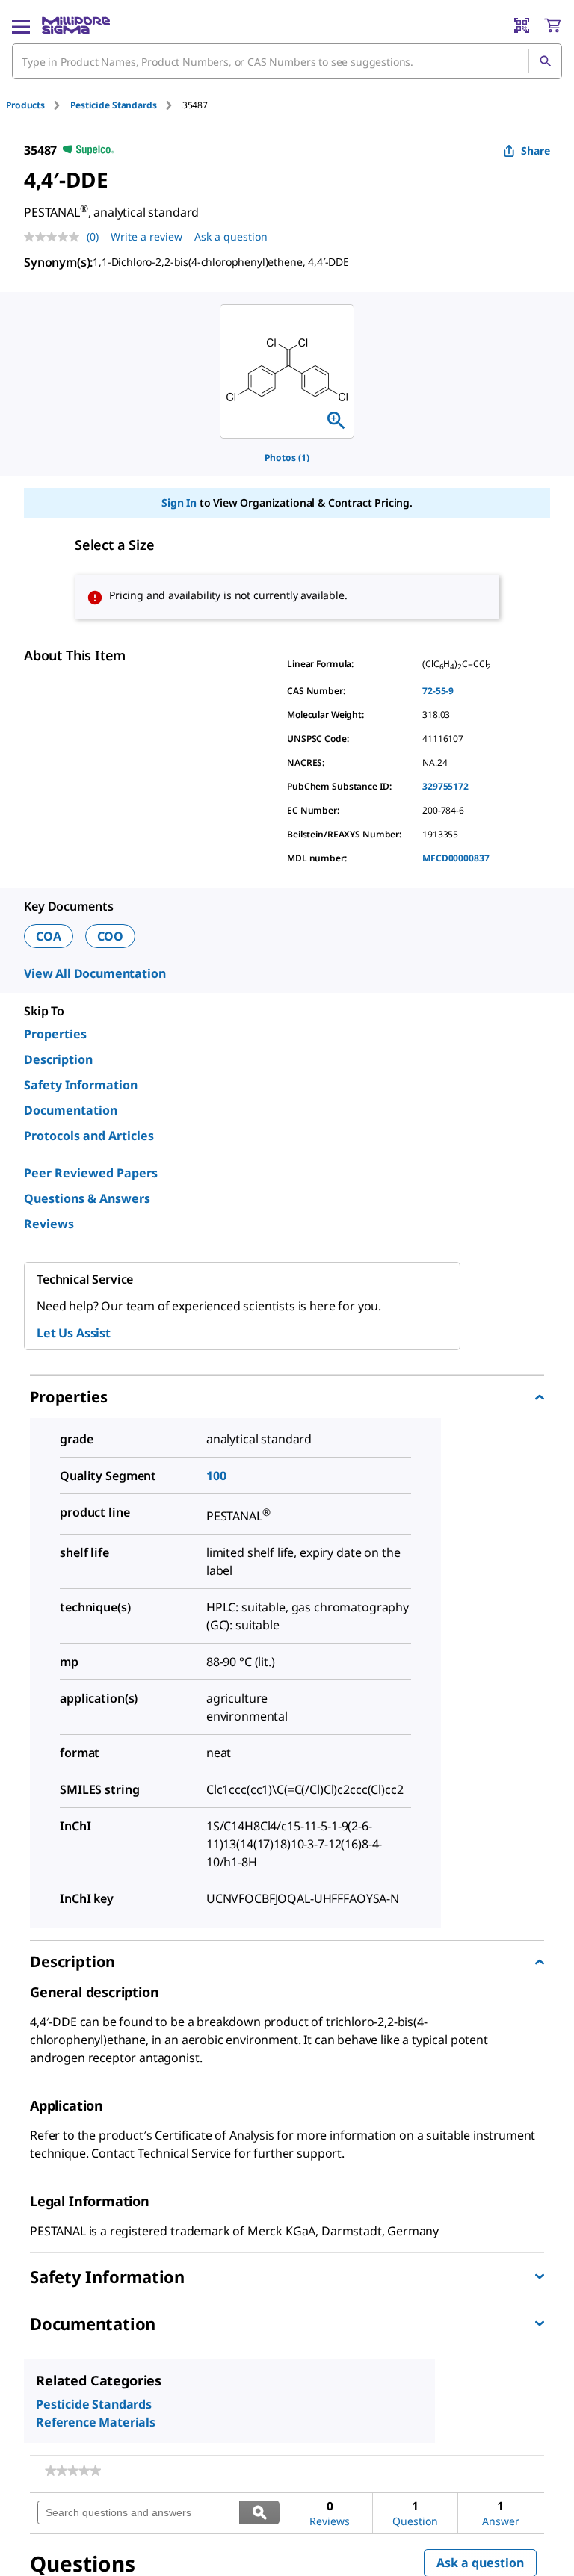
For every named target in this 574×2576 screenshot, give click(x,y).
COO (111, 936)
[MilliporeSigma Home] (76, 25)
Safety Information (81, 1085)
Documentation (71, 1110)
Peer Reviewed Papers (91, 1173)
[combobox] (287, 61)
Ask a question (231, 236)
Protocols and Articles (89, 1136)
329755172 (445, 786)
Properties (55, 1034)
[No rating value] (55, 237)
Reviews (49, 1224)
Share (536, 151)
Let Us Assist (74, 1333)
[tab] (38, 105)
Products (25, 105)
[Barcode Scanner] (522, 25)
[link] (73, 2471)
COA (49, 936)
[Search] (545, 61)
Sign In (179, 502)
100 (216, 1476)
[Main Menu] (21, 25)
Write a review (146, 236)
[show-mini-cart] (552, 25)
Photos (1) (287, 458)
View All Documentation (95, 973)
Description (58, 1059)
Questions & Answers (87, 1198)
